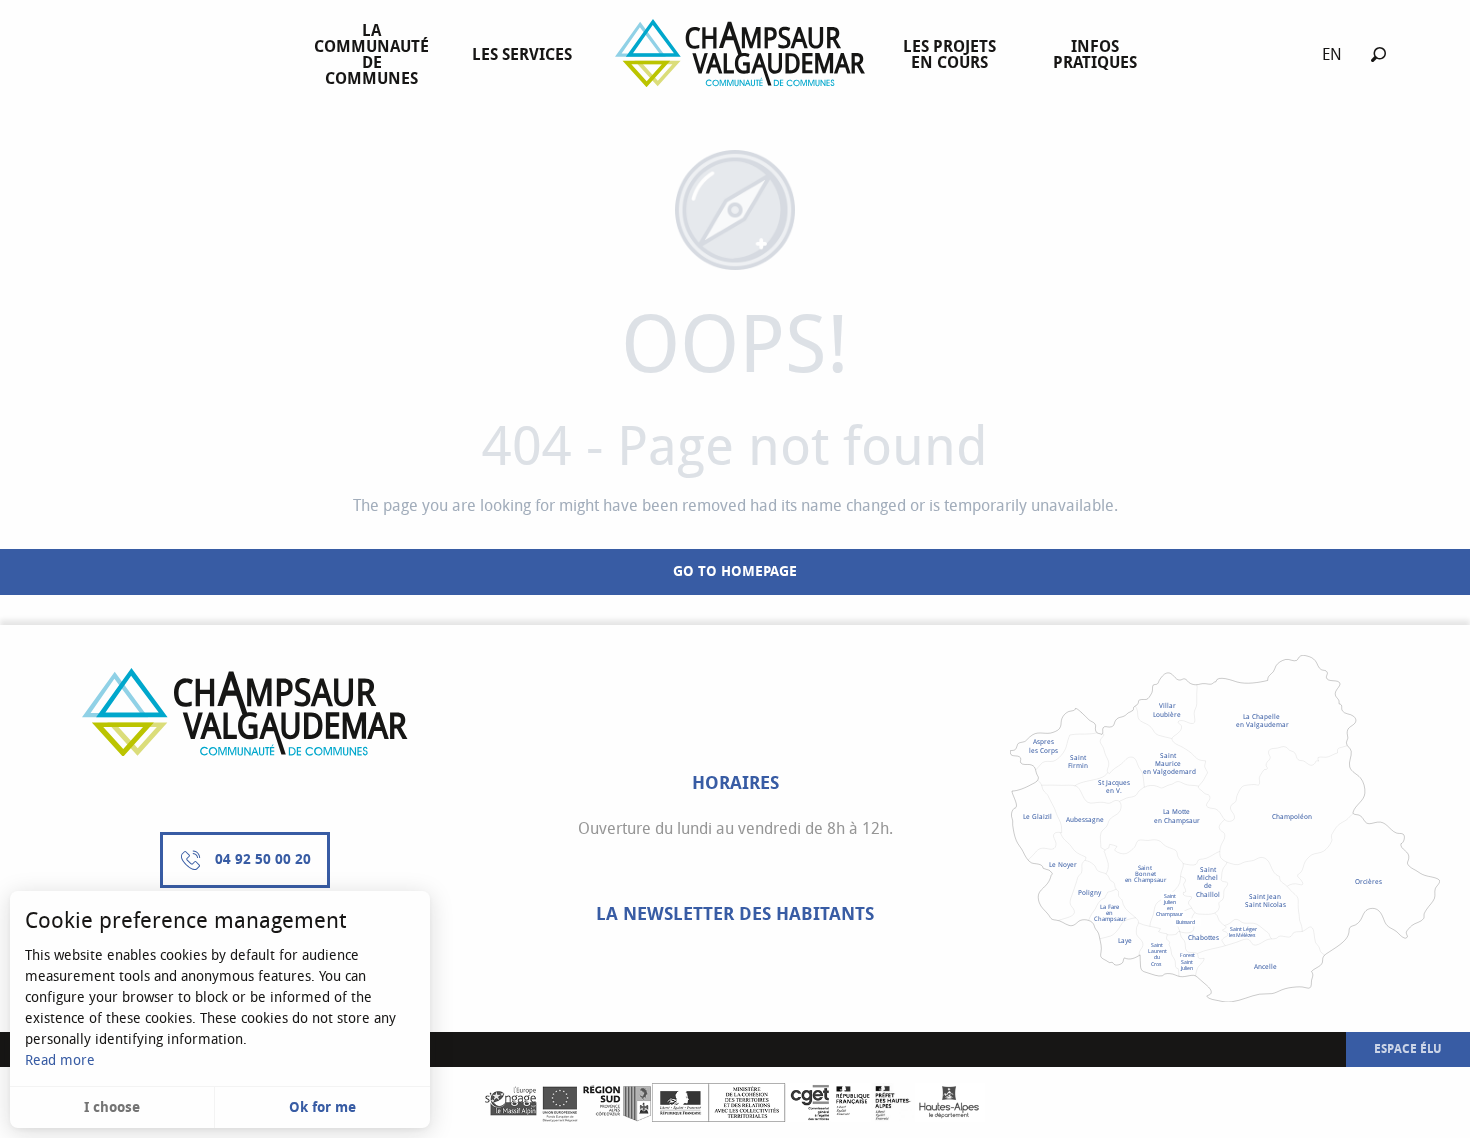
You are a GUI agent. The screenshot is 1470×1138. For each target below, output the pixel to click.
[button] (1378, 54)
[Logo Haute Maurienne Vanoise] (245, 712)
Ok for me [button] (322, 1107)
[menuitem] (375, 55)
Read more (60, 1060)
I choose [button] (112, 1107)
